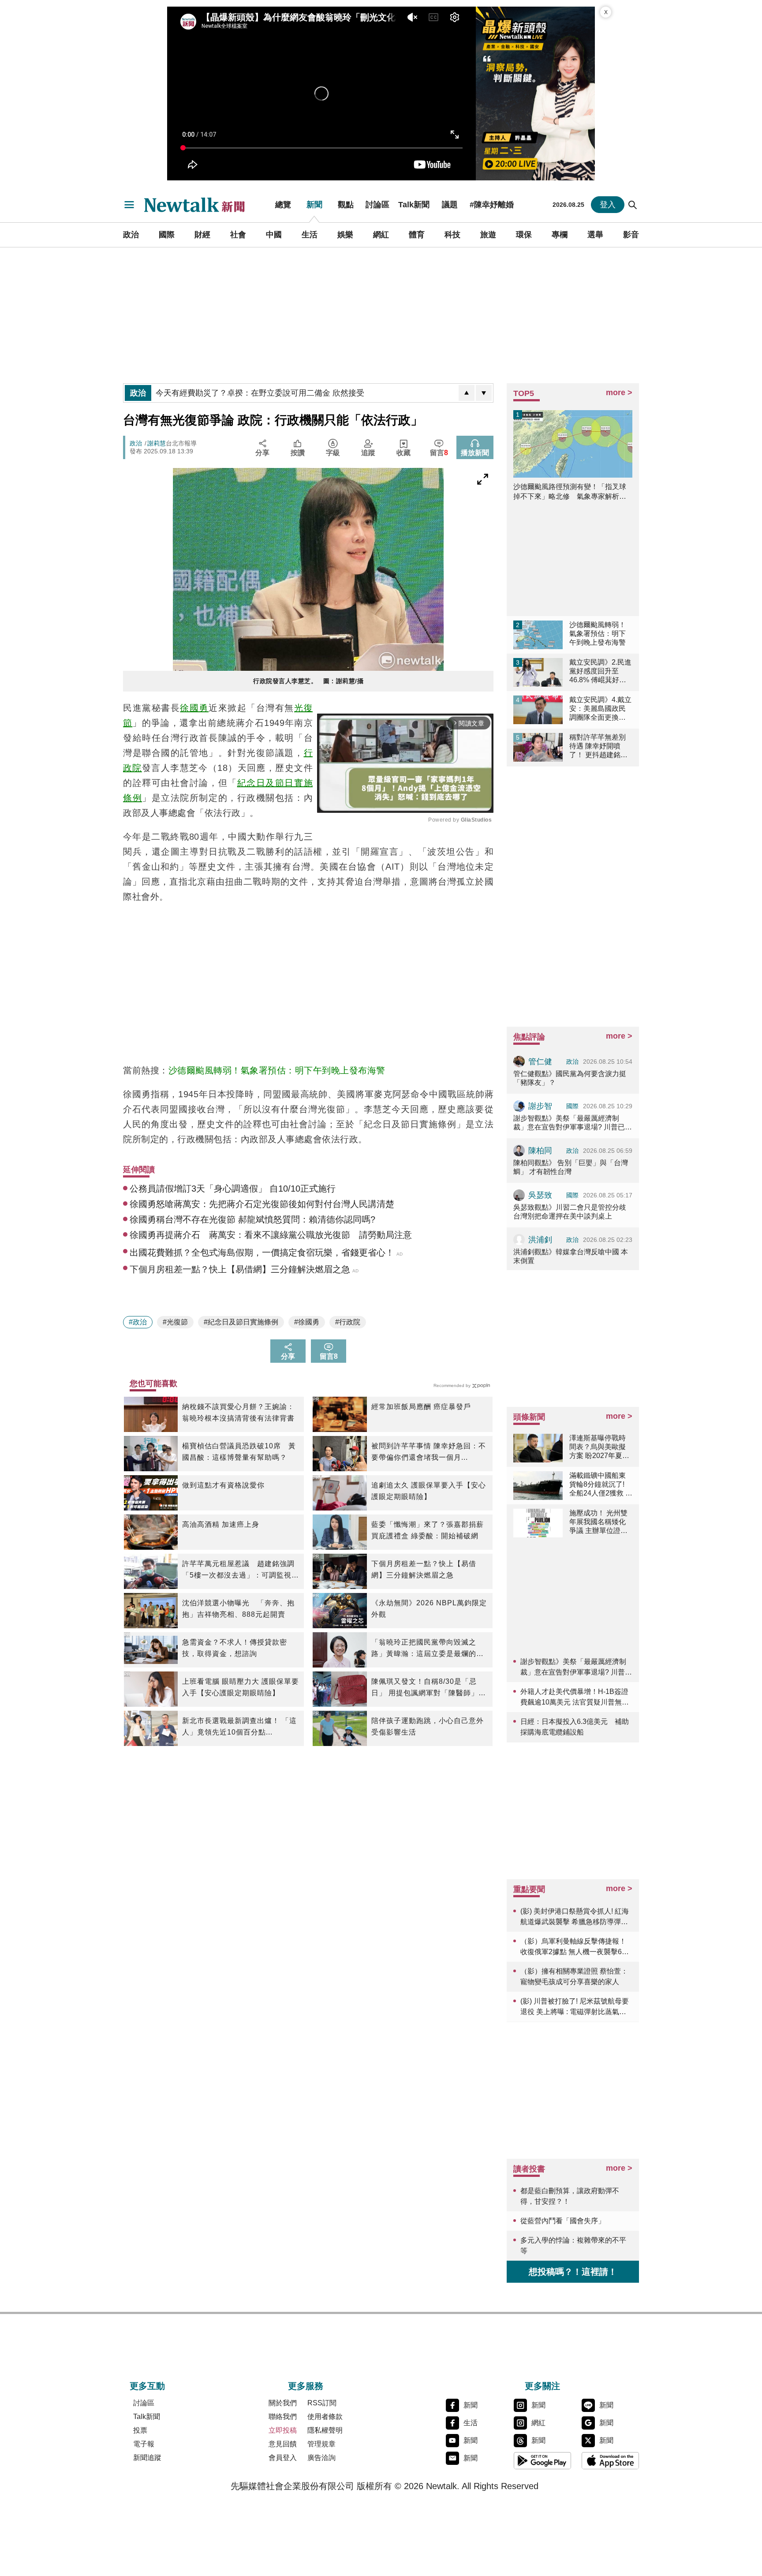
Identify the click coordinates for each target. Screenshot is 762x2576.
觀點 (346, 205)
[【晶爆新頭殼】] (535, 93)
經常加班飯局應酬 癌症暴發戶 (421, 1407)
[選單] (129, 205)
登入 (608, 205)
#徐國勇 (307, 1322)
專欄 (560, 235)
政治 (131, 235)
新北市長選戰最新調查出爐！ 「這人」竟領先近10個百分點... (239, 1726)
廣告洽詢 (321, 2458)
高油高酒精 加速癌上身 (221, 1524)
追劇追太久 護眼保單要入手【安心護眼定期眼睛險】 (429, 1491)
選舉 (595, 235)
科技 (452, 235)
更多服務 (306, 2386)
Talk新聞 (414, 205)
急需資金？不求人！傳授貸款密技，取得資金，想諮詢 (235, 1648)
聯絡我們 (283, 2417)
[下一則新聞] (484, 393)
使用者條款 (325, 2417)
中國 (274, 235)
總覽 (283, 205)
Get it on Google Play (542, 2460)
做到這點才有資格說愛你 (223, 1485)
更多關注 (542, 2386)
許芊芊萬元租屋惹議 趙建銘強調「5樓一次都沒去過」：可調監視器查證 (241, 1570)
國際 (167, 235)
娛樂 (345, 235)
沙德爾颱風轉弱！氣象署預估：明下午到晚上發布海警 (277, 1070)
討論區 (377, 205)
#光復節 (175, 1322)
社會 (238, 235)
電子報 (144, 2444)
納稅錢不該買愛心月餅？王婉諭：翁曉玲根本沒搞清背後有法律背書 (238, 1412)
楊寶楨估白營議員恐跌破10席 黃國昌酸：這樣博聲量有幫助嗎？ (239, 1452)
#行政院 (348, 1322)
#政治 (138, 1322)
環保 (524, 235)
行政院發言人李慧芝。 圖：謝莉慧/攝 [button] (308, 681)
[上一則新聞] (467, 393)
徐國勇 (194, 708)
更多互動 (147, 2386)
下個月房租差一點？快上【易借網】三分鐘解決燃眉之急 (424, 1569)
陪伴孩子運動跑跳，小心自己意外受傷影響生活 (428, 1726)
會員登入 (283, 2458)
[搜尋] (633, 205)
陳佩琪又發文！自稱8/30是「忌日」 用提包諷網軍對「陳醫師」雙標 (429, 1688)
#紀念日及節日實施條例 (241, 1322)
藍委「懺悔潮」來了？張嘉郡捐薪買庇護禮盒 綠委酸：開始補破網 (428, 1530)
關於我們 (283, 2403)
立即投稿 (283, 2430)
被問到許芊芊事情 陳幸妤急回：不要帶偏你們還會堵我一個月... (429, 1452)
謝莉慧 (157, 443)
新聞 (314, 205)
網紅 (381, 235)
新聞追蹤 (147, 2458)
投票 (140, 2430)
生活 (310, 235)
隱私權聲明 (325, 2430)
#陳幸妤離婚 (492, 205)
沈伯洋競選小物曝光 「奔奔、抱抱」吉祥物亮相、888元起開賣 (238, 1609)
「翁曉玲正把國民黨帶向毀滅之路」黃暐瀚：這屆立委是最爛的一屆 (428, 1649)
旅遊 (488, 235)
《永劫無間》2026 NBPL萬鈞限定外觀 (429, 1609)
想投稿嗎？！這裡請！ (573, 2272)
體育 (417, 235)
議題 (450, 205)
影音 (631, 235)
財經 (202, 235)
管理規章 (321, 2444)
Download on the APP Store (610, 2460)
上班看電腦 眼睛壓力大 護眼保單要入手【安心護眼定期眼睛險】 (241, 1687)
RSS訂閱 (322, 2403)
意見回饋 (283, 2444)
